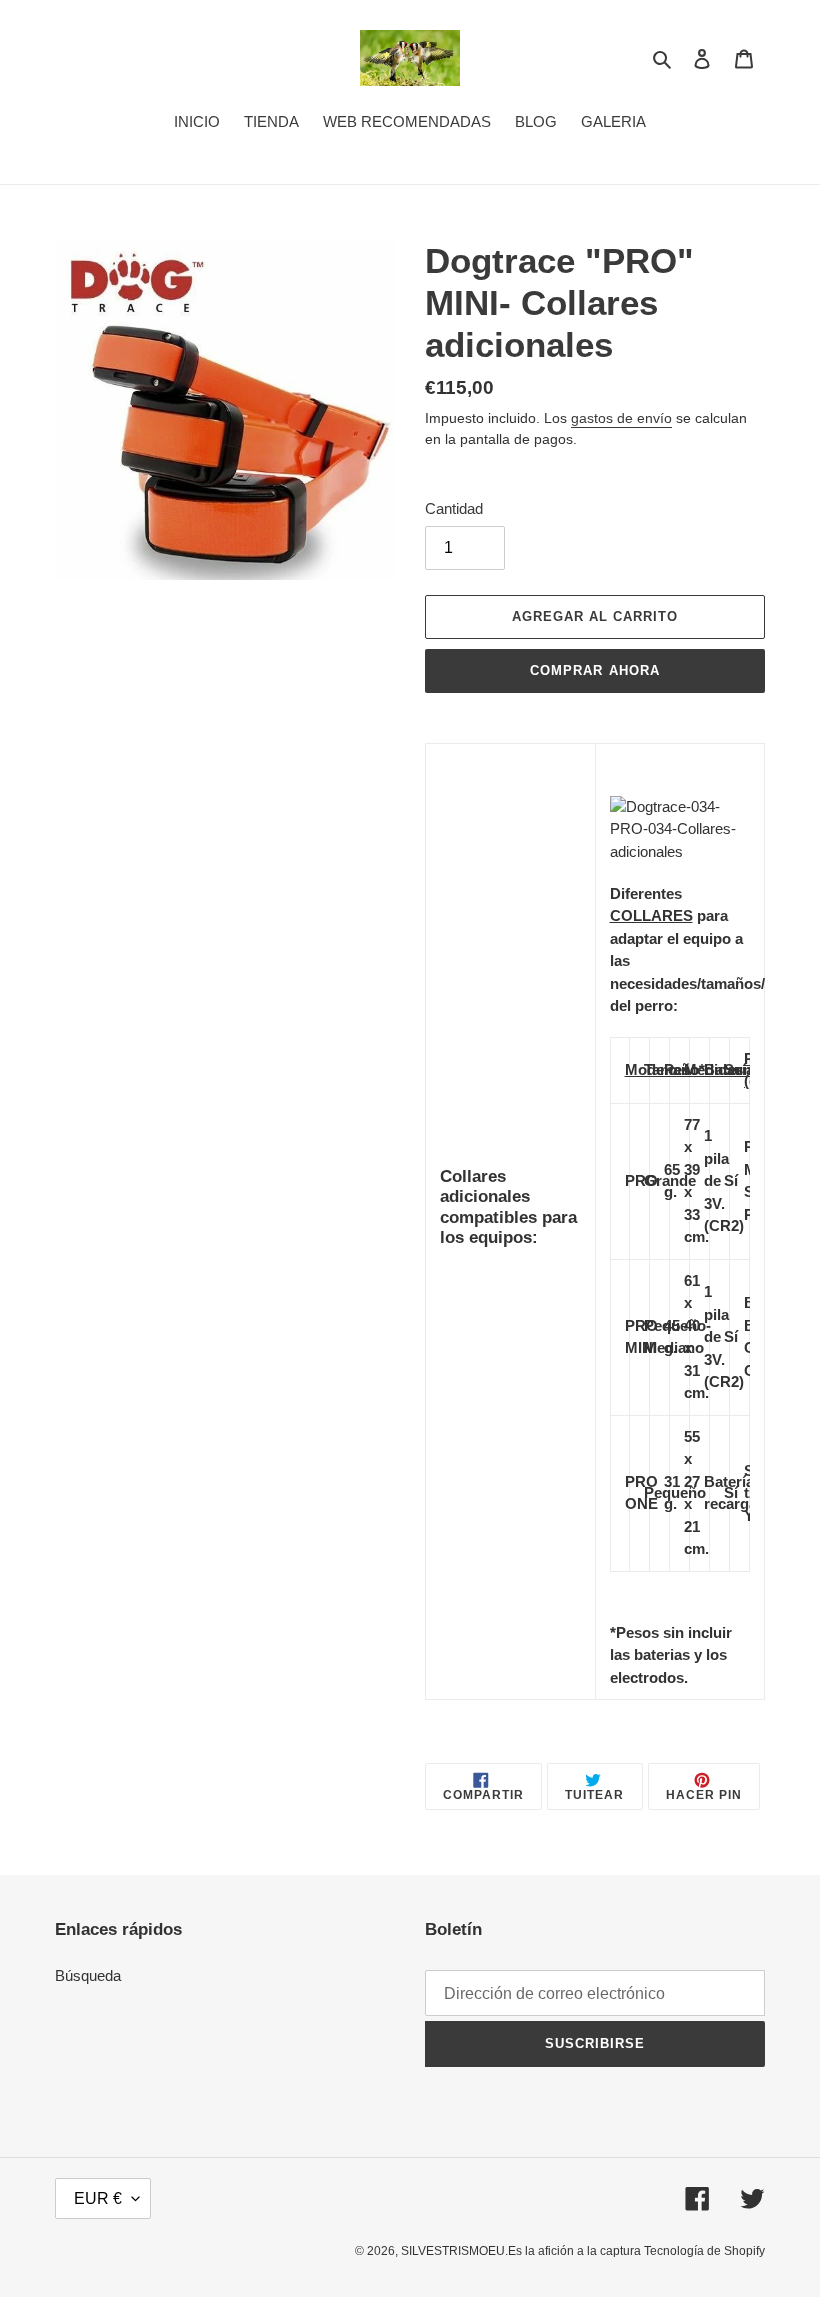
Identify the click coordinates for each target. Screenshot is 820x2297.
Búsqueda (88, 1975)
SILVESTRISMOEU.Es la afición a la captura (522, 2251)
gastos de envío (621, 418)
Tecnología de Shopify (704, 2251)
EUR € (98, 2198)
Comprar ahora (595, 670)
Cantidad (454, 508)
